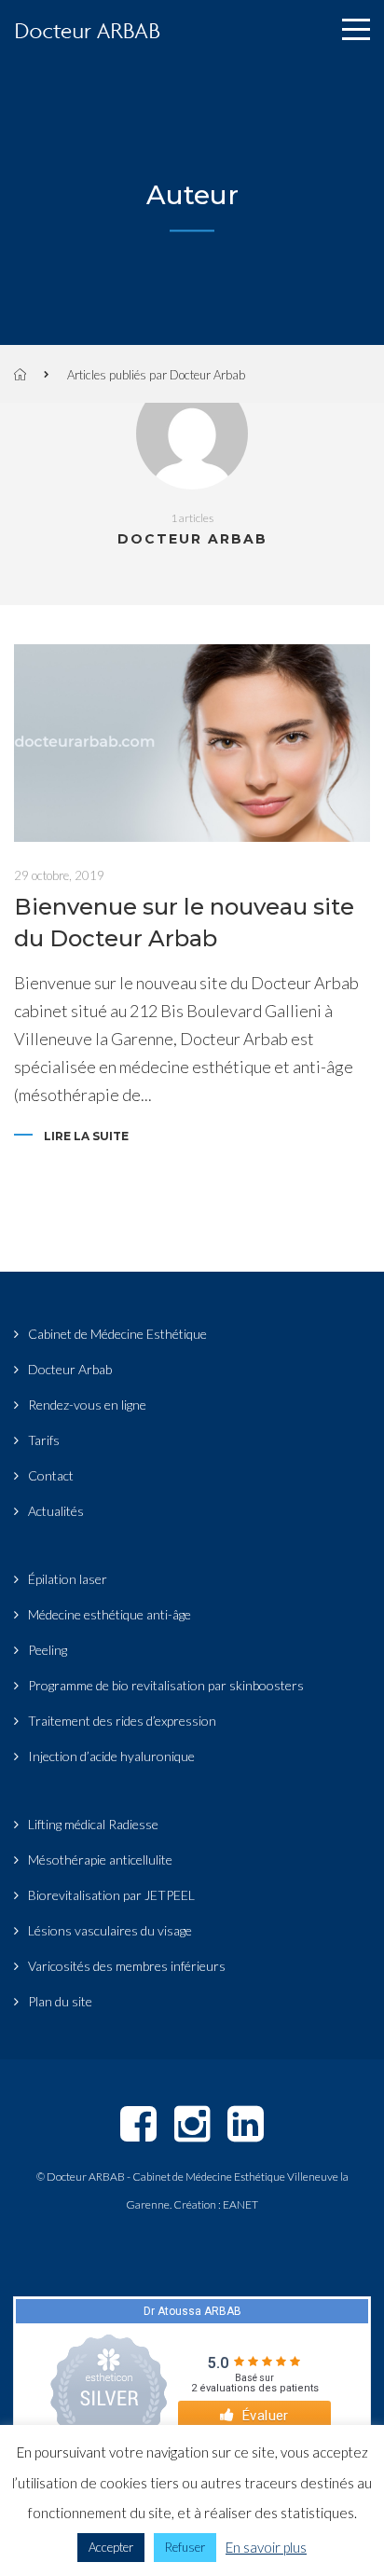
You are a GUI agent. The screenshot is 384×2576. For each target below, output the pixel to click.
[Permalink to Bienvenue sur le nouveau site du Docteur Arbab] (192, 743)
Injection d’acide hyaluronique (111, 1756)
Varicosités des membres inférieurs (127, 1966)
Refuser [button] (185, 2547)
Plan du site (60, 2001)
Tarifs (44, 1440)
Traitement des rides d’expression (122, 1721)
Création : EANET (216, 2204)
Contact (51, 1475)
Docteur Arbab (70, 1369)
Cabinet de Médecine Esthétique (117, 1334)
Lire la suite (86, 1136)
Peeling (48, 1650)
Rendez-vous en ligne (87, 1405)
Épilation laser (68, 1579)
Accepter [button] (111, 2547)
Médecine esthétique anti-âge (110, 1614)
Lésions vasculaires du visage (110, 1930)
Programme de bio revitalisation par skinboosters (166, 1685)
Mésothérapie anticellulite (100, 1860)
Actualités (56, 1511)
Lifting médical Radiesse (93, 1824)
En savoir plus (266, 2547)
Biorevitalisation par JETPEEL (111, 1895)
